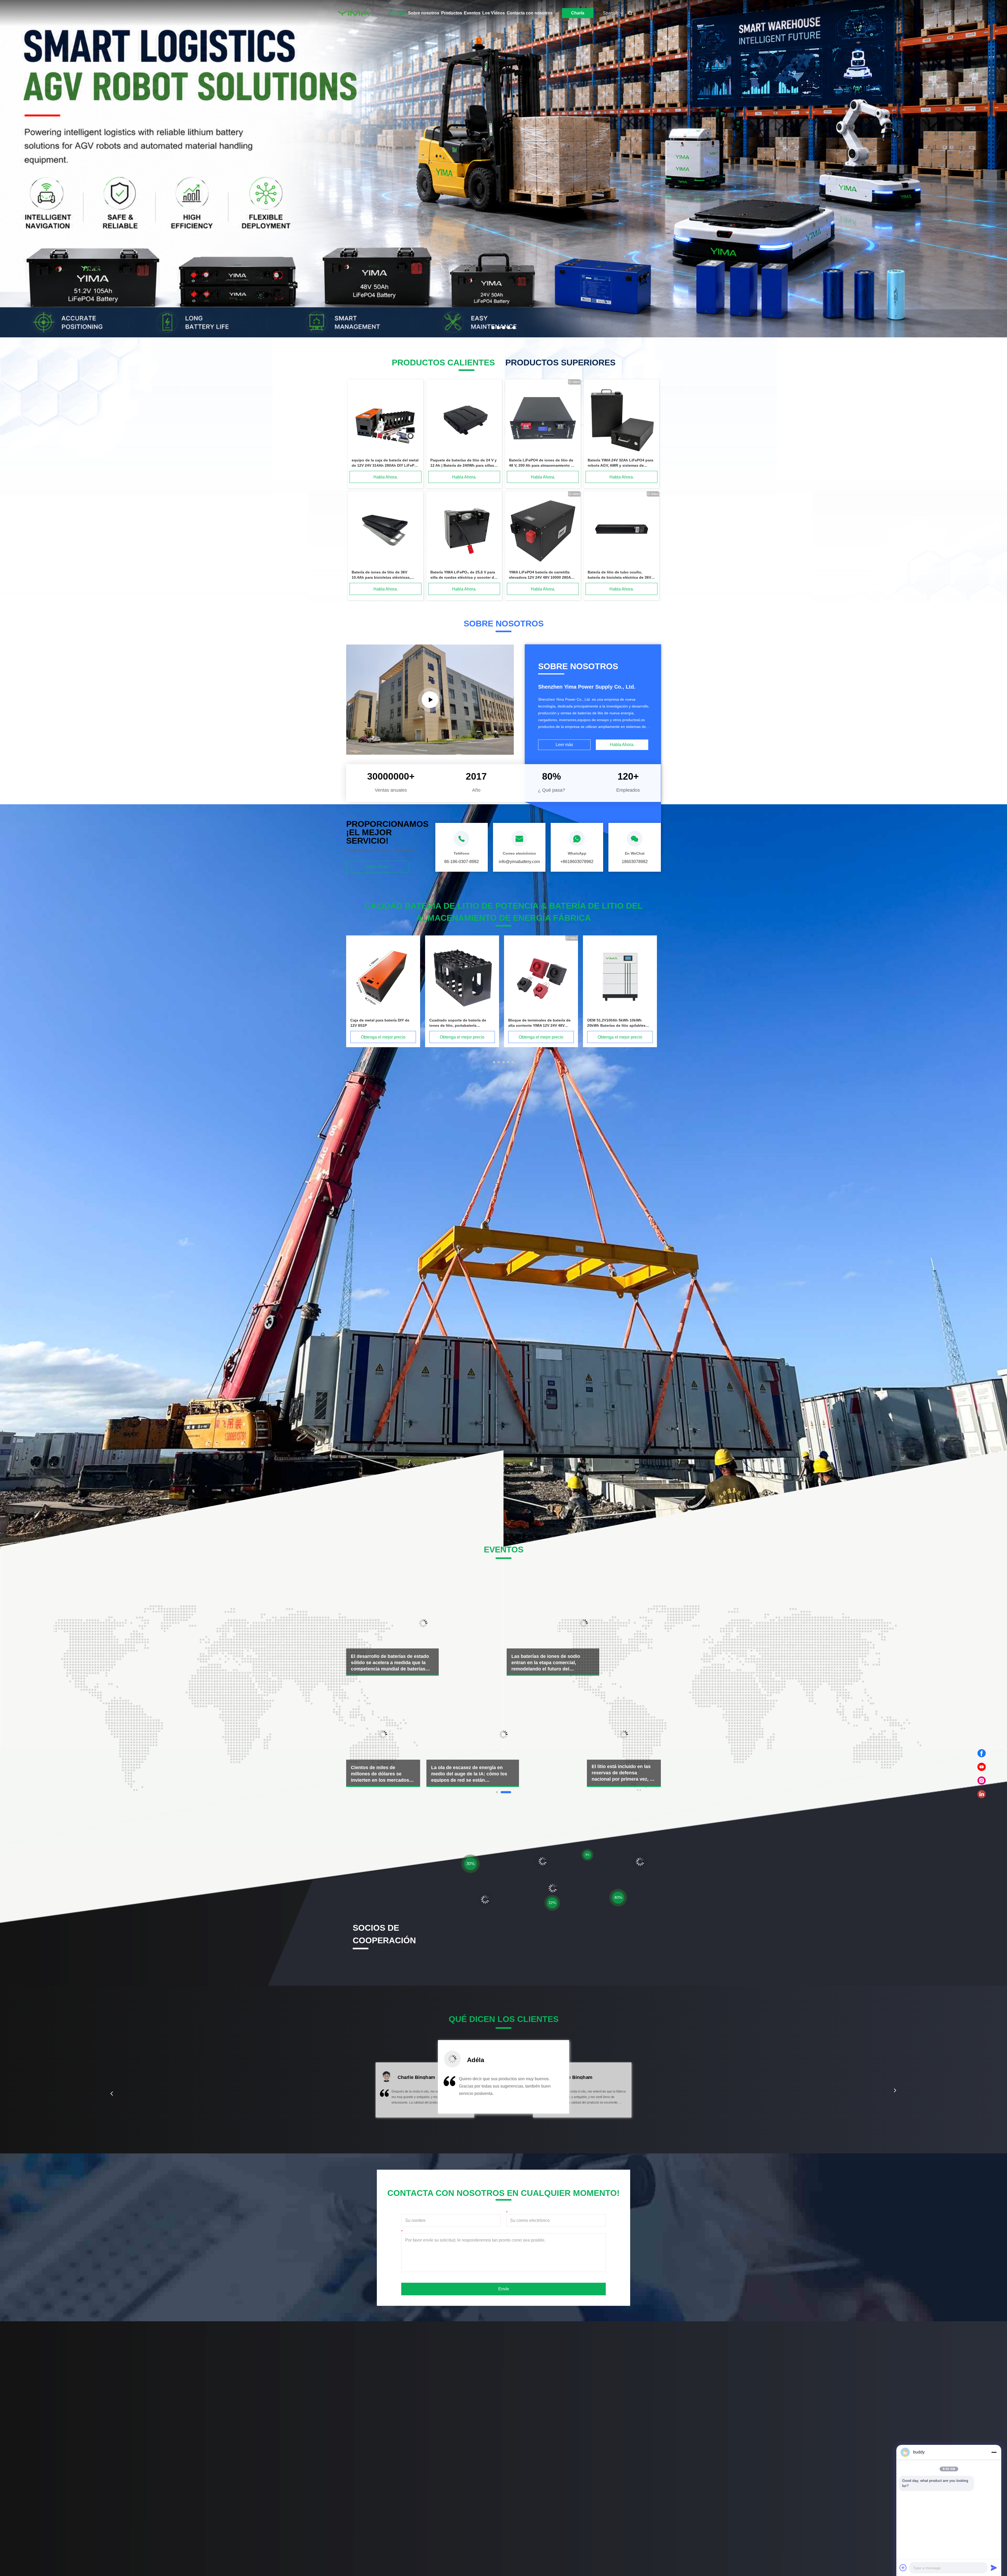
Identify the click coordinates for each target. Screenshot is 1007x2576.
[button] (112, 2094)
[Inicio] (353, 13)
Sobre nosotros (424, 13)
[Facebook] (982, 1753)
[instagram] (982, 1781)
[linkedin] (982, 1794)
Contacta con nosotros (530, 13)
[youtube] (982, 1767)
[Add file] (903, 2568)
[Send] (994, 2568)
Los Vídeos (494, 13)
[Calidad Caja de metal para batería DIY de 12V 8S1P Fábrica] (541, 977)
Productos (452, 13)
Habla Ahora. (386, 477)
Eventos (472, 13)
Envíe (504, 2289)
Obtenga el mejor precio (383, 1037)
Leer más (564, 745)
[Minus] (994, 2452)
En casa (398, 13)
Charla (578, 13)
